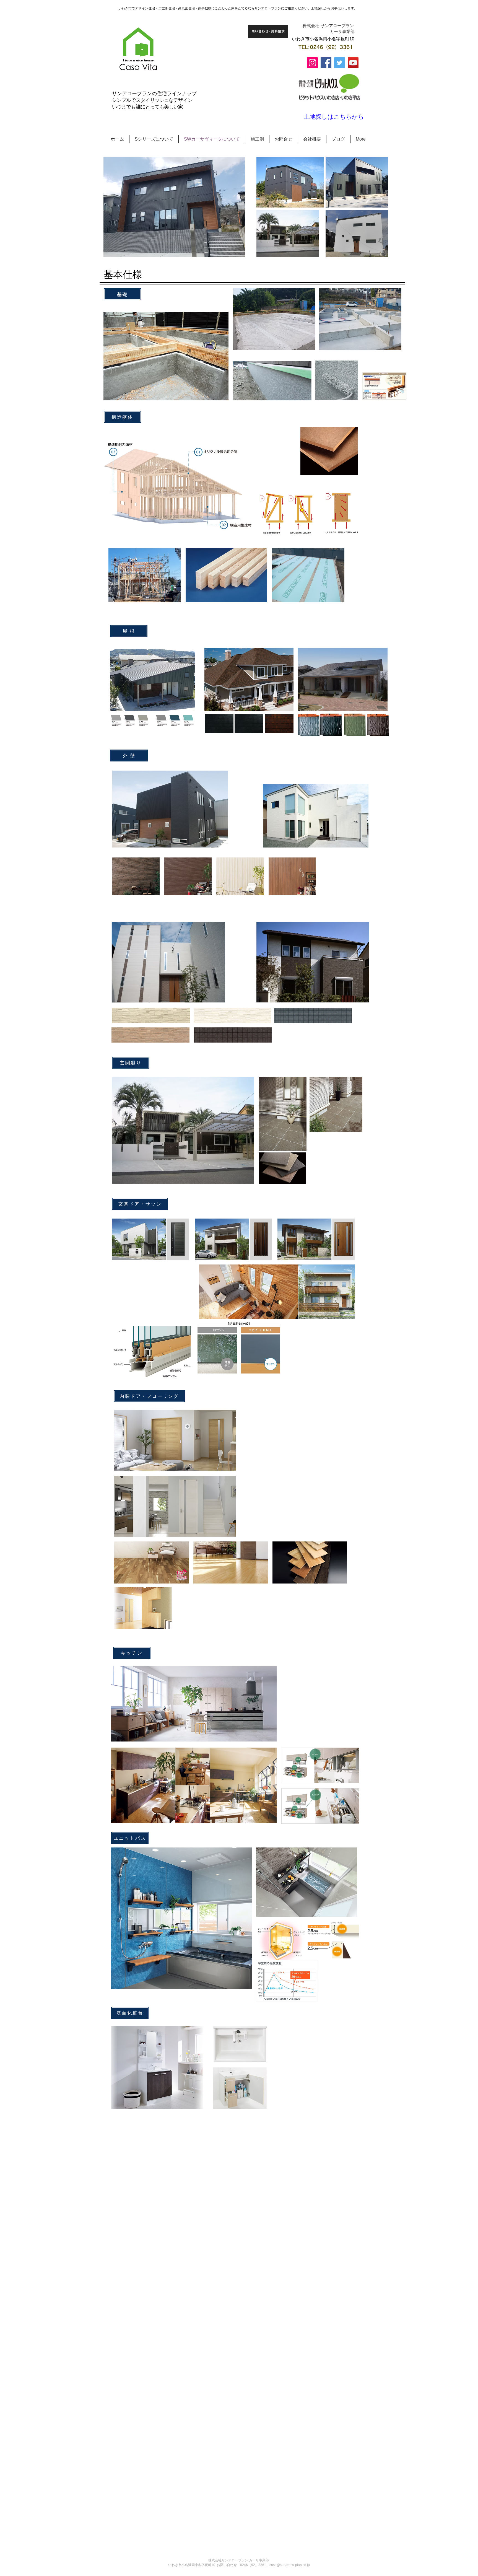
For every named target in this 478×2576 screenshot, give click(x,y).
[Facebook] (326, 63)
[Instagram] (312, 63)
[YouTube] (353, 63)
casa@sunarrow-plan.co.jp (290, 2565)
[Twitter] (340, 63)
